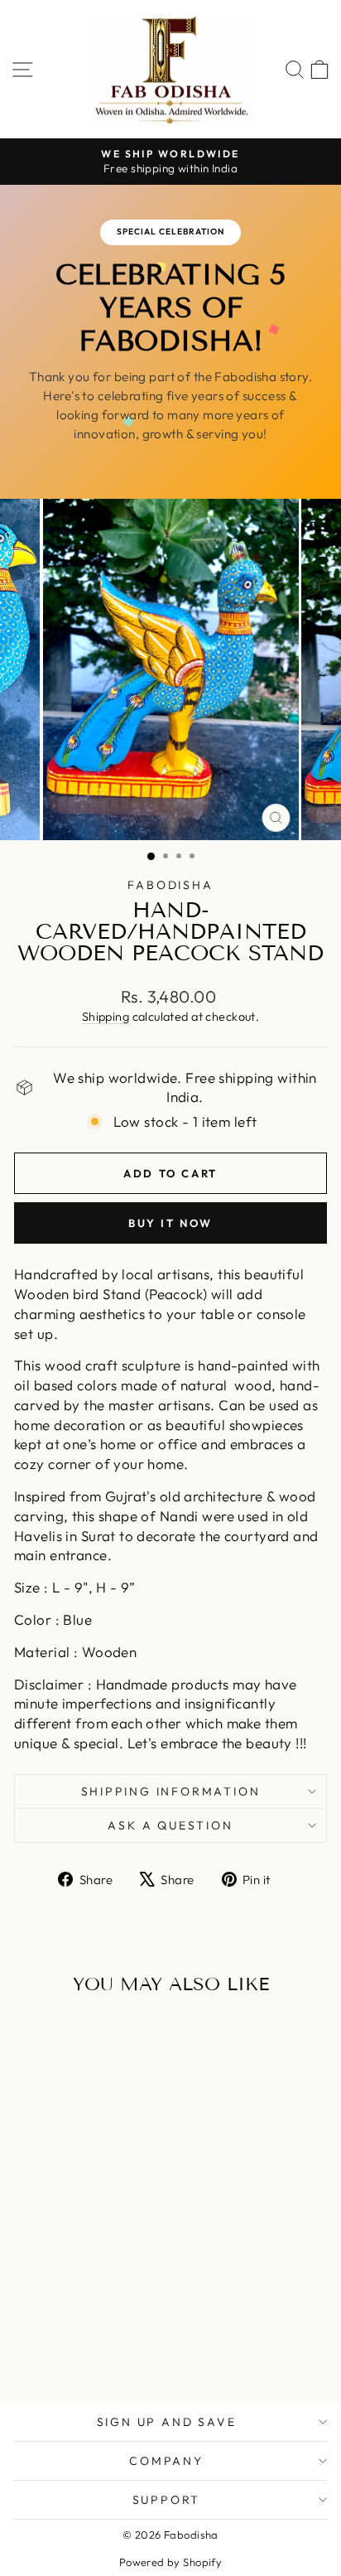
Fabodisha (170, 885)
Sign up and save (167, 2422)
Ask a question (170, 1825)
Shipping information (171, 1791)
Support (167, 2500)
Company (166, 2461)
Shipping (106, 1017)
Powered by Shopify (171, 2562)
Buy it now (170, 1223)
